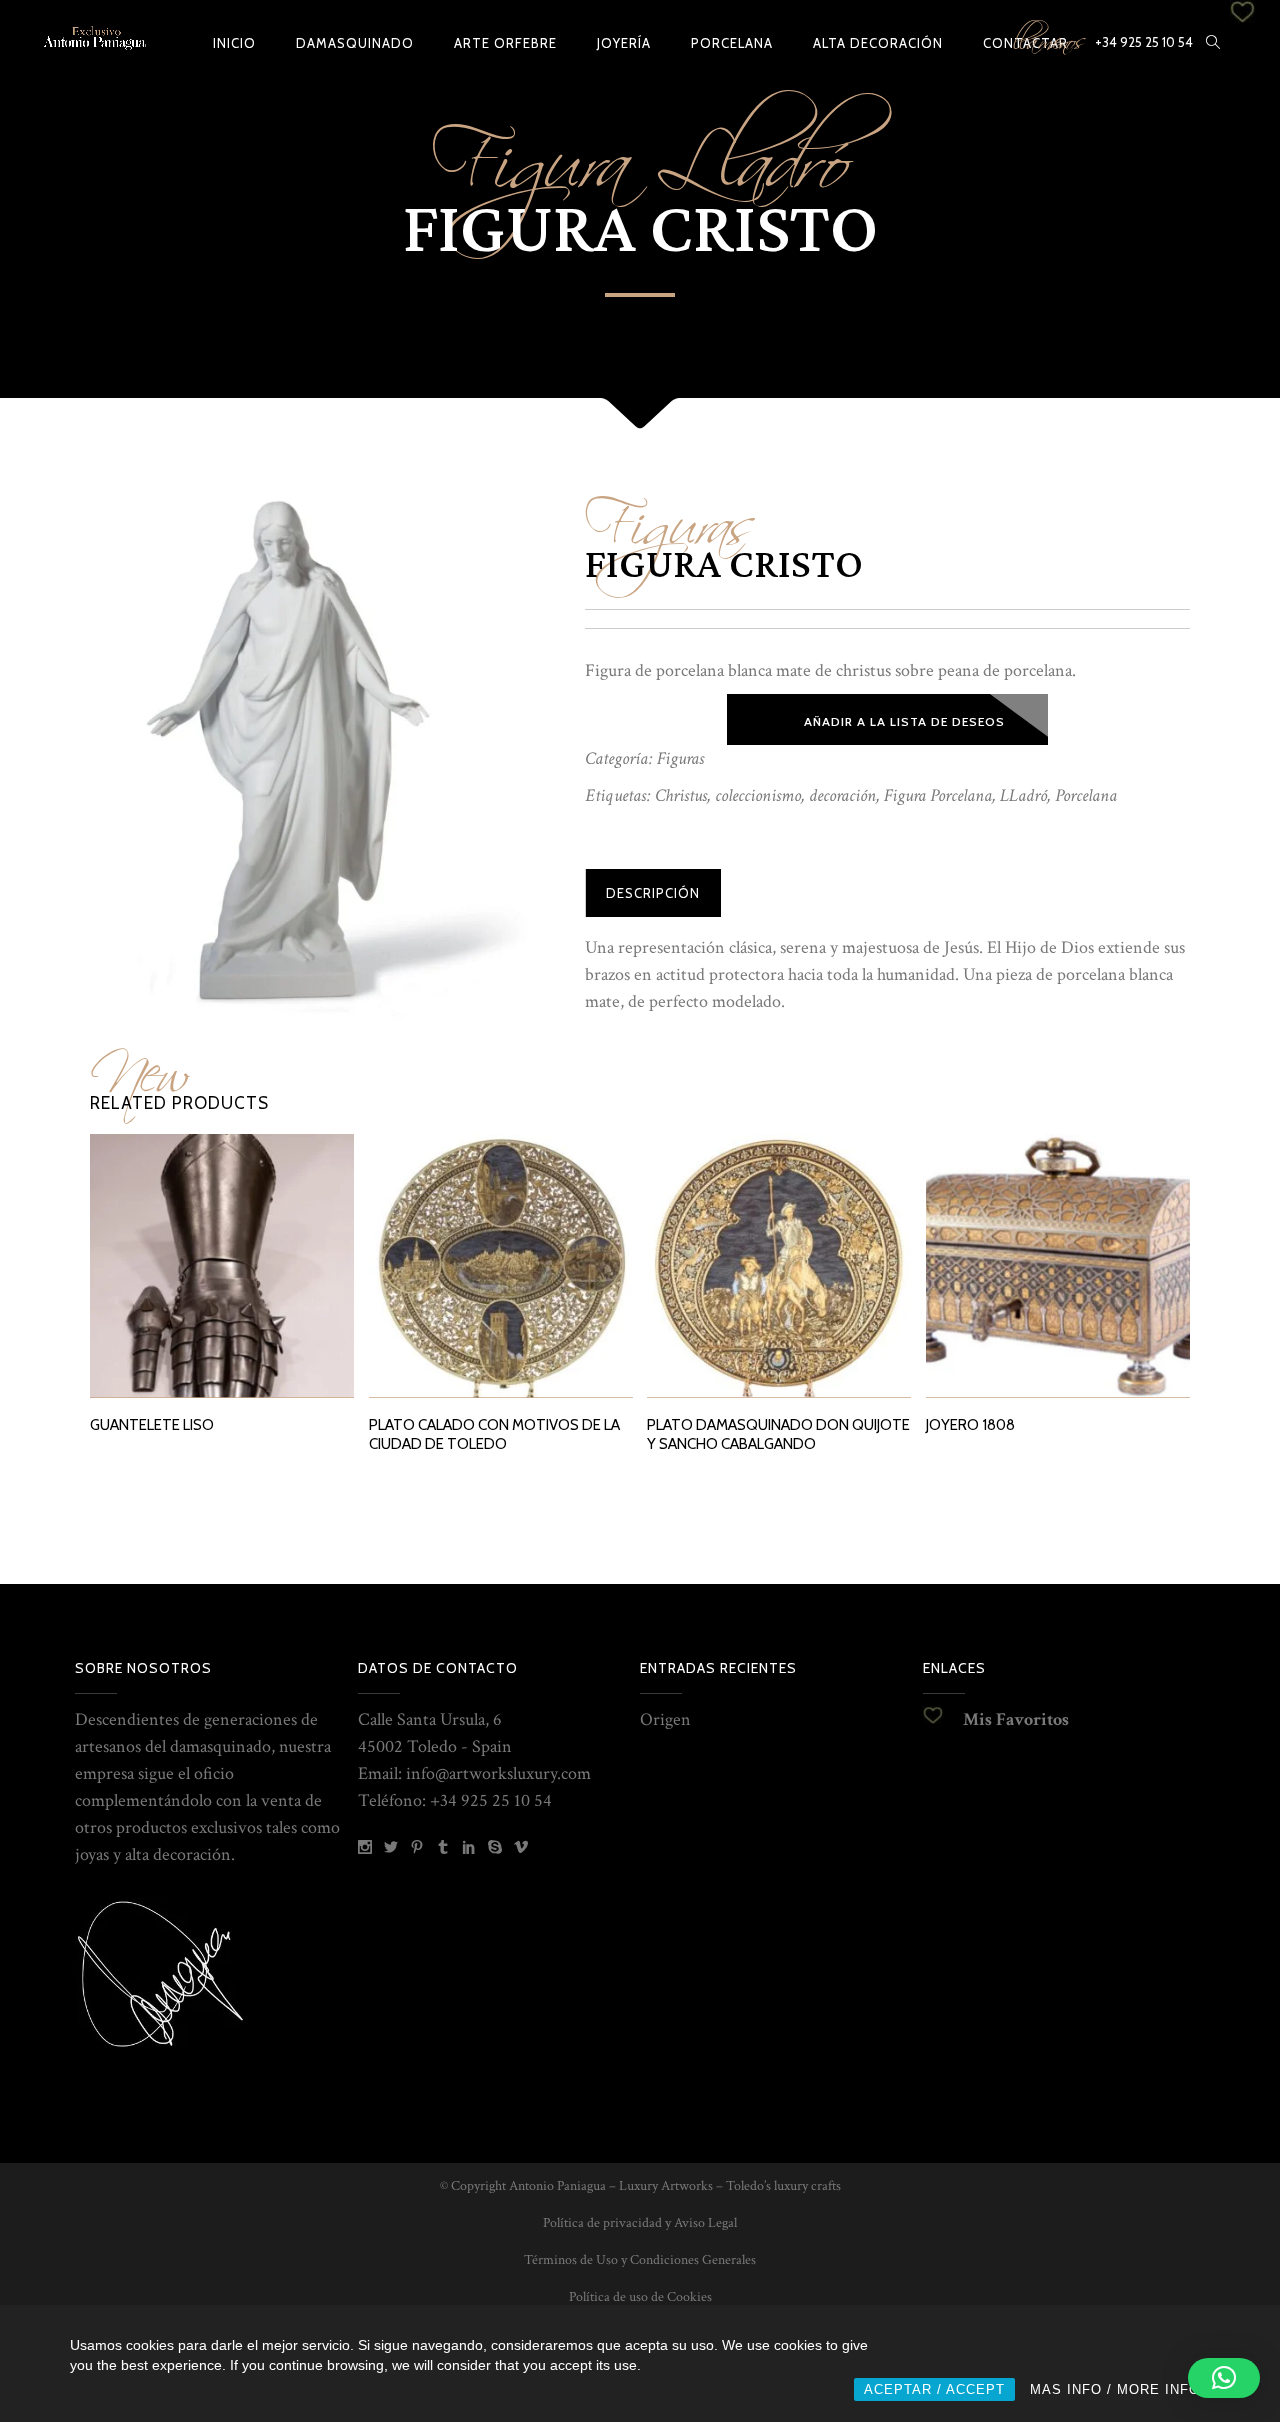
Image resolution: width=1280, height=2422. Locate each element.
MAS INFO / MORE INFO (1115, 2389)
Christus (681, 795)
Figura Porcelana (938, 795)
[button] (1224, 2378)
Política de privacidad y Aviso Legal (640, 2223)
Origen (665, 1719)
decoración (842, 795)
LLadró (1023, 795)
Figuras (670, 513)
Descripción (653, 893)
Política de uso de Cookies (640, 2297)
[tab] (653, 893)
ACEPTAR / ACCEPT (934, 2389)
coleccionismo (758, 795)
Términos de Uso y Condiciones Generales (640, 2260)
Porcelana (1086, 795)
